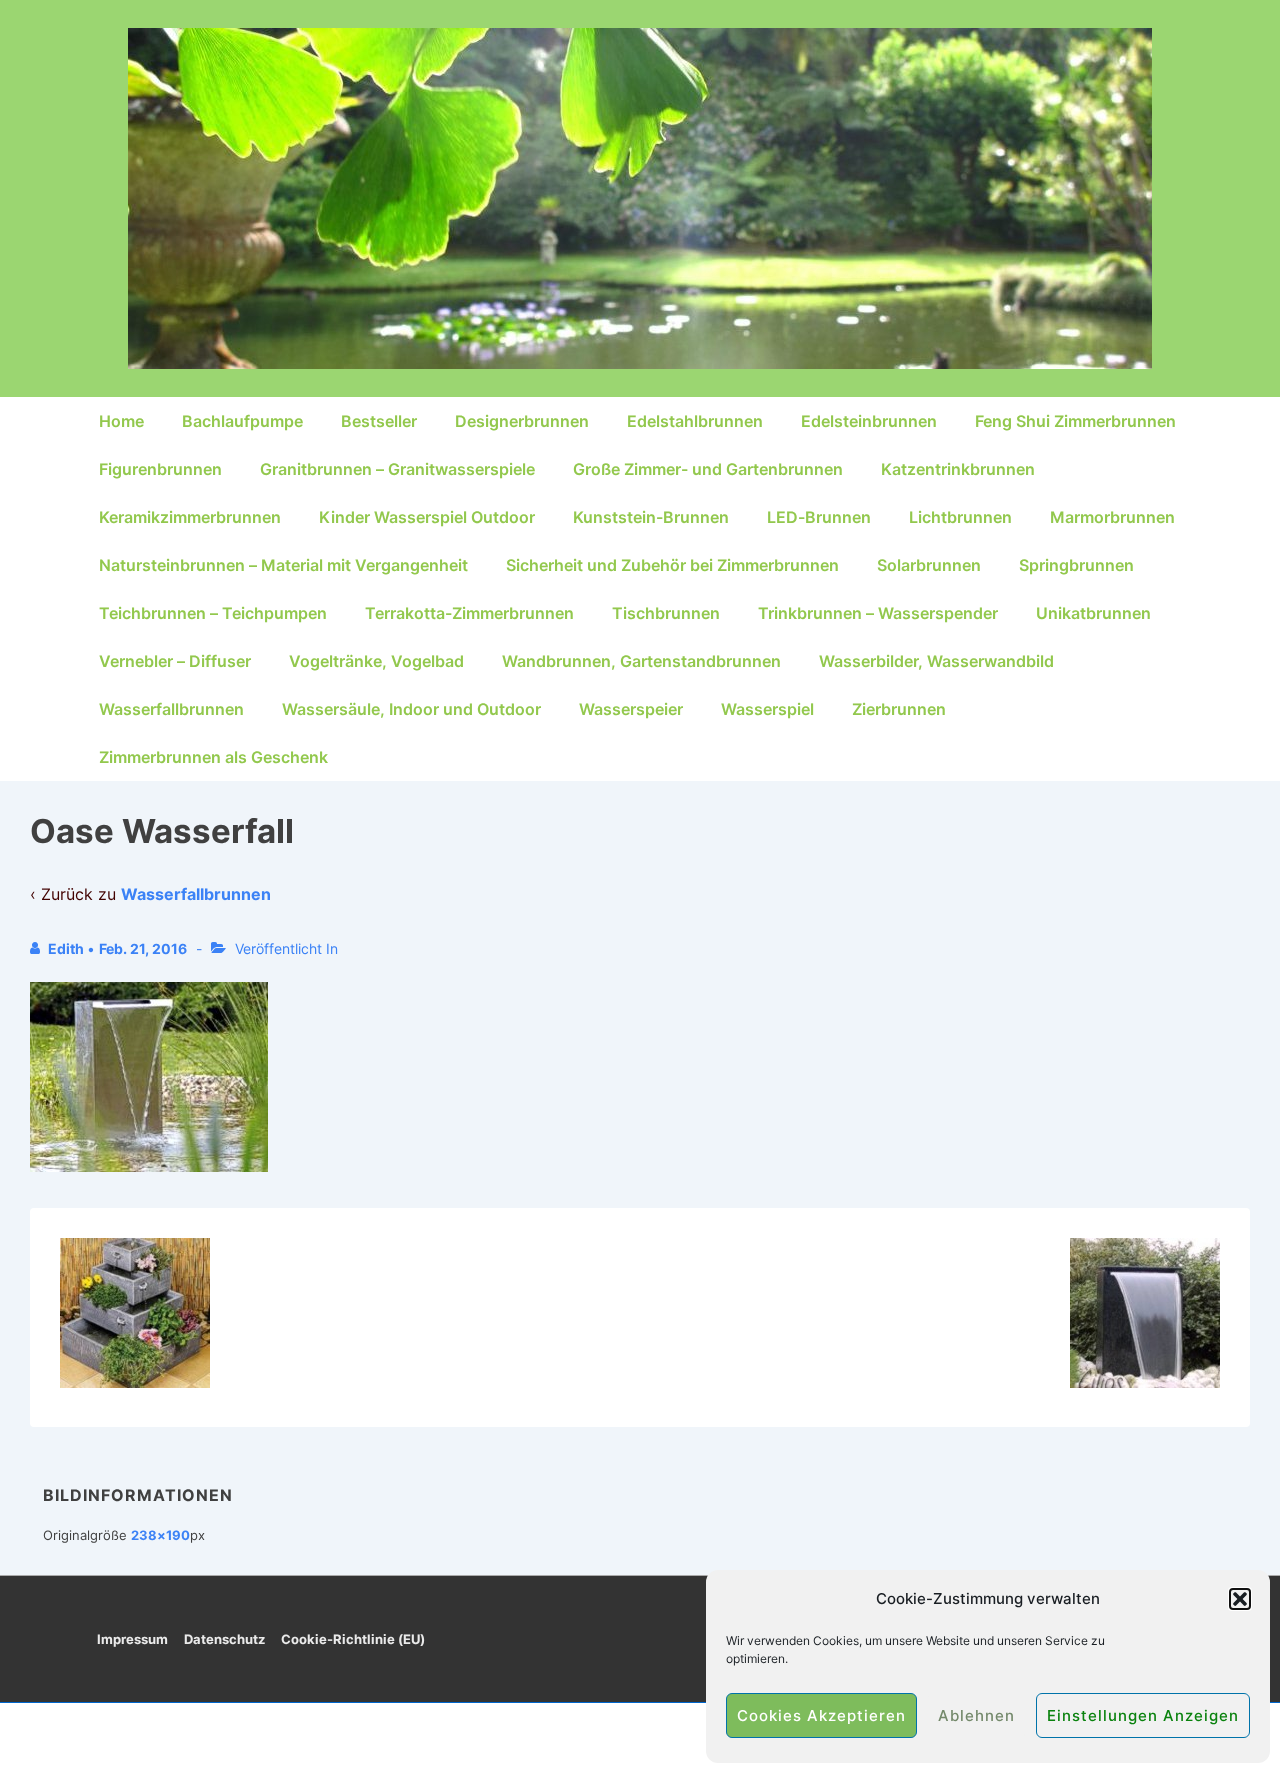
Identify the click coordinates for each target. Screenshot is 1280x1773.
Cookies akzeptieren (821, 1715)
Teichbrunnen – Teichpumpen (213, 613)
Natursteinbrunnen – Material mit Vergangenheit (283, 565)
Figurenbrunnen (160, 469)
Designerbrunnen (522, 421)
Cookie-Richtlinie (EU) (353, 1639)
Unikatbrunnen (1093, 613)
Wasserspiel (767, 709)
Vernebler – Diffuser (175, 661)
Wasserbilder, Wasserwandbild (936, 661)
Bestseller (379, 421)
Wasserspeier (631, 709)
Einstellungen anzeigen (1143, 1715)
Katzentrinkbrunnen (958, 469)
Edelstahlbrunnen (695, 421)
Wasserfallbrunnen (171, 709)
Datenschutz (224, 1639)
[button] (1240, 1599)
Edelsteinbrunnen (869, 421)
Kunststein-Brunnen (651, 517)
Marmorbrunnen (1112, 517)
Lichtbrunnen (960, 517)
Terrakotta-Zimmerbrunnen (469, 613)
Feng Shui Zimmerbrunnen (1075, 421)
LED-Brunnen (819, 517)
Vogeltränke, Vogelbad (376, 661)
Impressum (132, 1639)
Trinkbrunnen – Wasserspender (878, 613)
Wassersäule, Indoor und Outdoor (411, 709)
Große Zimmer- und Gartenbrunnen (708, 469)
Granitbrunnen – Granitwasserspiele (397, 469)
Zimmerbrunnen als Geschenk (213, 757)
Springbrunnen (1076, 565)
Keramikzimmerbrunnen (190, 517)
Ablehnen (976, 1715)
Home (121, 421)
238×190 (160, 1535)
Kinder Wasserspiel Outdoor (427, 517)
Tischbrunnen (666, 613)
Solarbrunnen (929, 565)
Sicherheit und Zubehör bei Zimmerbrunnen (672, 565)
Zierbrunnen (899, 709)
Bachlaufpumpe (242, 421)
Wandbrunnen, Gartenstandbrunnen (641, 661)
